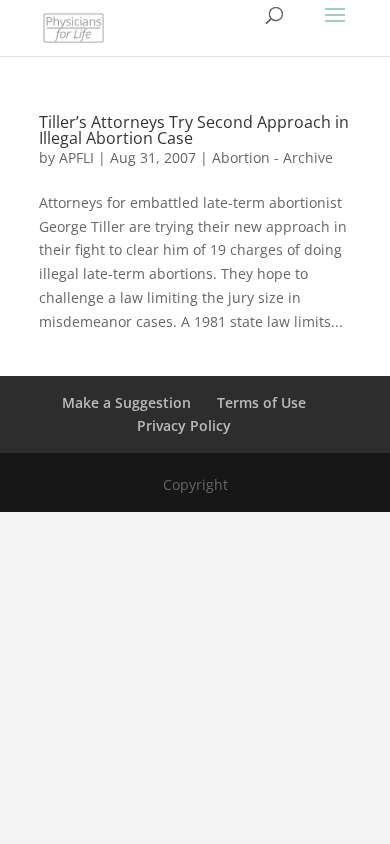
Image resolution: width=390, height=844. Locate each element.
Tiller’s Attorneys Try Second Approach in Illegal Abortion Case (194, 130)
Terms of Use (261, 402)
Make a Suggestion (126, 402)
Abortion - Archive (272, 157)
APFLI (76, 157)
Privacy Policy (184, 425)
